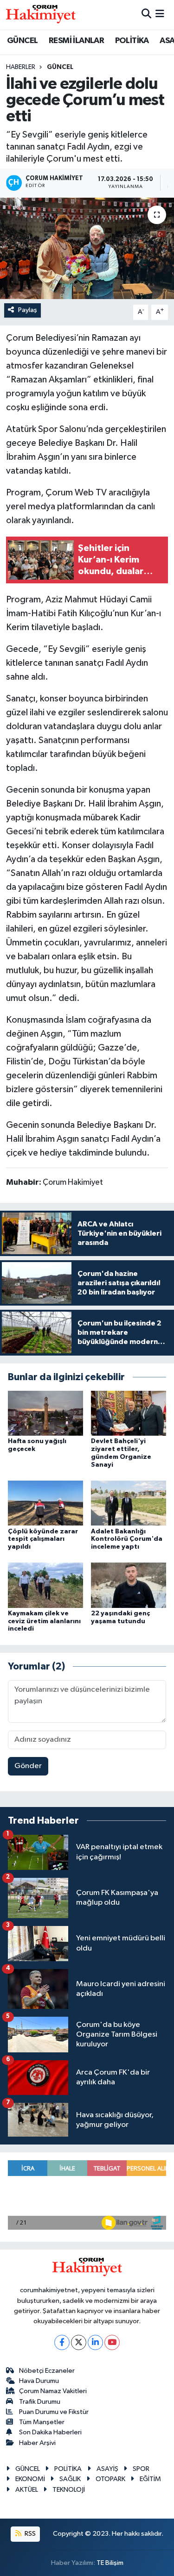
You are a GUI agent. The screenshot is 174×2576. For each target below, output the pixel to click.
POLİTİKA (132, 41)
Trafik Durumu (40, 2402)
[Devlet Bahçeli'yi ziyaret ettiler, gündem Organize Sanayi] (129, 1413)
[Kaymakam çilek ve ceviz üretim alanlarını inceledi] (45, 1585)
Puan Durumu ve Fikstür (54, 2412)
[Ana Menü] (160, 15)
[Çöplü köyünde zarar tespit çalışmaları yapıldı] (45, 1503)
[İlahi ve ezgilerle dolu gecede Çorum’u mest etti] (87, 249)
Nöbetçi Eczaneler (47, 2371)
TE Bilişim (110, 2563)
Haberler (21, 67)
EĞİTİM (150, 2479)
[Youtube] (112, 2342)
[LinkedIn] (95, 2342)
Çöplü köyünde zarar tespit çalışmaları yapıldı (43, 1539)
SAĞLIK (70, 2479)
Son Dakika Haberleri (50, 2432)
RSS (29, 2534)
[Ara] (146, 15)
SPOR (141, 2469)
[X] (79, 2342)
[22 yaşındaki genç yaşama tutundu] (129, 1585)
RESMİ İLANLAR (76, 41)
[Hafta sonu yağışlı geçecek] (45, 1413)
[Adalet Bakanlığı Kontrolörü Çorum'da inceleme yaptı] (129, 1503)
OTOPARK (110, 2479)
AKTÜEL (27, 2490)
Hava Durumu (39, 2381)
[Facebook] (62, 2342)
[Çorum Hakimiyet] (41, 14)
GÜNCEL (22, 41)
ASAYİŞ (107, 2469)
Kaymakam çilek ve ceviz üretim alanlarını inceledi (44, 1621)
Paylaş (28, 310)
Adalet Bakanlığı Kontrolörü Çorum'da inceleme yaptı (127, 1539)
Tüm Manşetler (42, 2422)
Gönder (28, 1766)
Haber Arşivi (37, 2443)
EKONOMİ (30, 2479)
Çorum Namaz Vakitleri (53, 2391)
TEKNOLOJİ (69, 2490)
